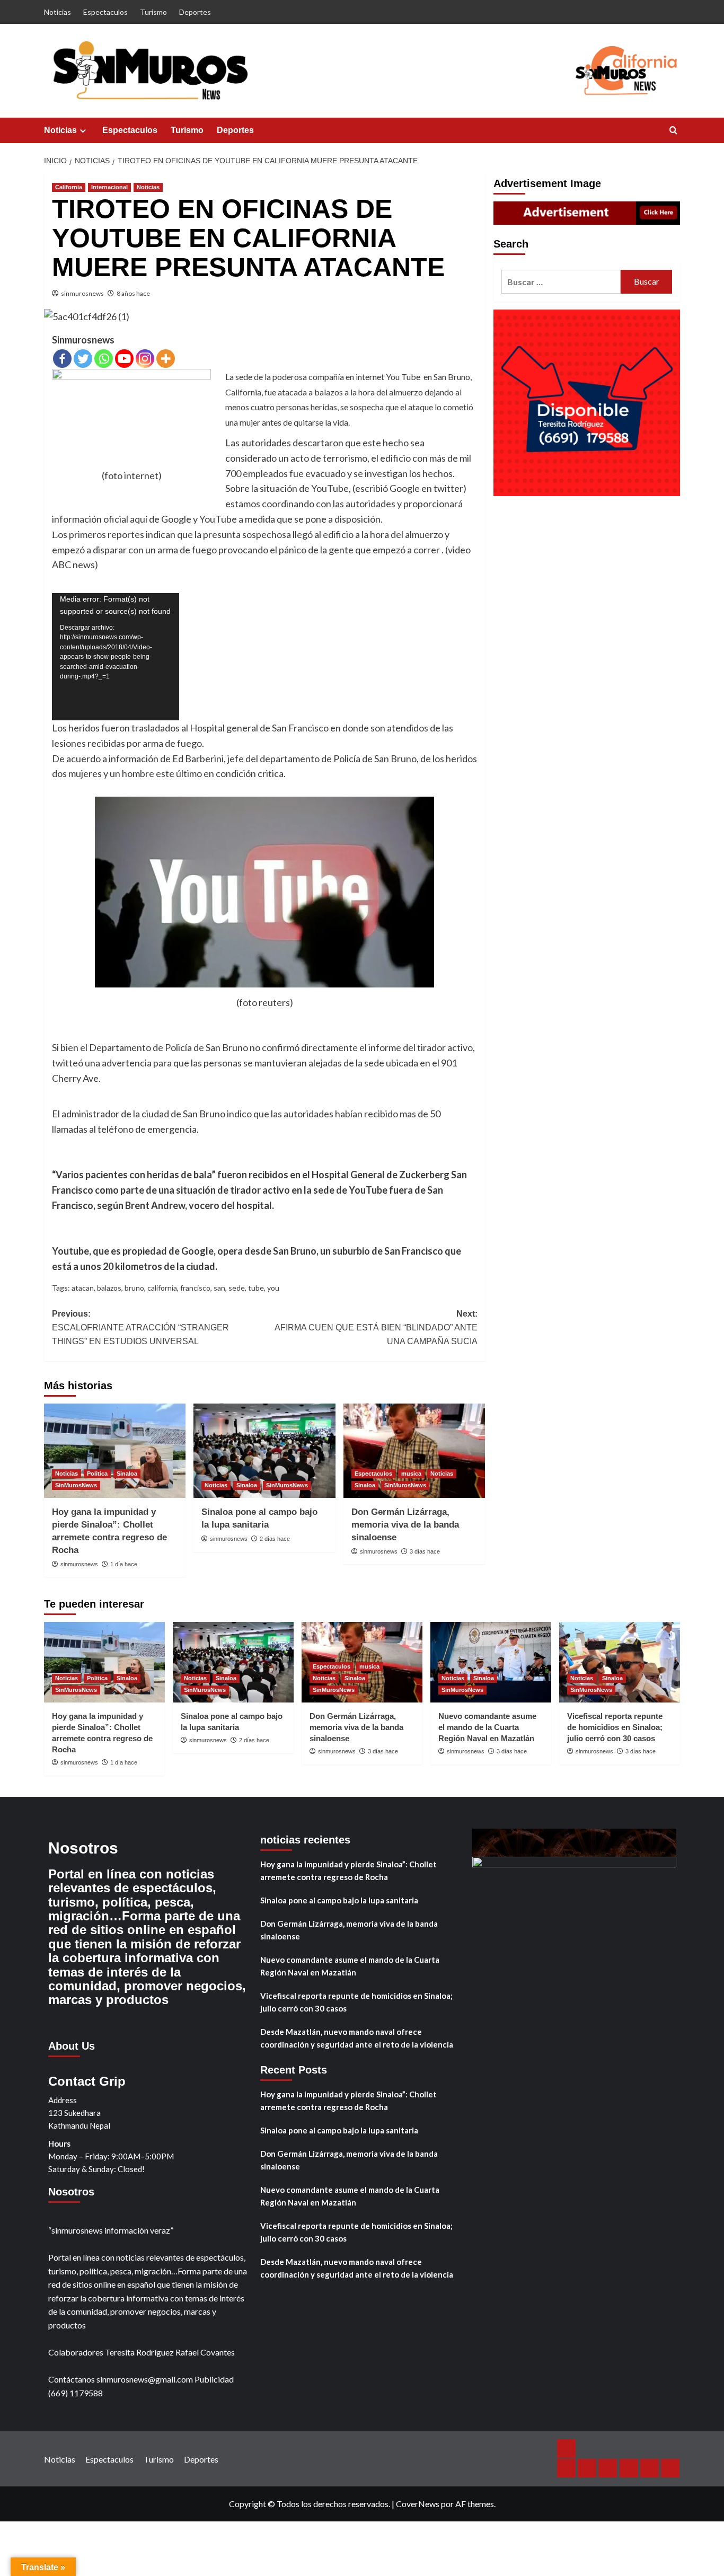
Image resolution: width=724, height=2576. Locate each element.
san (219, 1288)
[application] (116, 657)
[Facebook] (62, 359)
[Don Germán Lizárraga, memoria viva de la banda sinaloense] (414, 1451)
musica (411, 1474)
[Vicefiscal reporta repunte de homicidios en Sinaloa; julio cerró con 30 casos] (620, 1662)
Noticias (58, 12)
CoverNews (418, 2504)
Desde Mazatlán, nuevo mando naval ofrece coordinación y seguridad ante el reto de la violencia (357, 2038)
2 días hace (275, 1539)
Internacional (109, 187)
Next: (376, 1327)
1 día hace (124, 1564)
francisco (195, 1288)
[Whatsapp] (104, 359)
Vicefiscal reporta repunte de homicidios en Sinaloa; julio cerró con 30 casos (615, 1727)
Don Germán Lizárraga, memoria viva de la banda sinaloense (405, 1525)
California (69, 187)
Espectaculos (105, 12)
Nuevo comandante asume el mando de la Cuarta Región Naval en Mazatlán (487, 1727)
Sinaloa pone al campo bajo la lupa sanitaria (339, 1900)
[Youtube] (124, 359)
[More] (166, 359)
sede (237, 1288)
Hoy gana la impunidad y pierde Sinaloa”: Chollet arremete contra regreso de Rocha (348, 1871)
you (273, 1288)
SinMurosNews (76, 1485)
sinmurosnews (82, 293)
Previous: (140, 1327)
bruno (134, 1288)
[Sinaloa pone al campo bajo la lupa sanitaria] (264, 1451)
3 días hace (425, 1551)
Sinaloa (127, 1474)
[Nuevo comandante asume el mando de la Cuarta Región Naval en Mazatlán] (491, 1662)
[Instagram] (145, 359)
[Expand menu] (83, 131)
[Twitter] (83, 359)
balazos (109, 1288)
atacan (83, 1288)
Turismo (153, 12)
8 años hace (133, 293)
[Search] (673, 131)
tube (256, 1288)
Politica (97, 1474)
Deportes (195, 12)
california (162, 1288)
